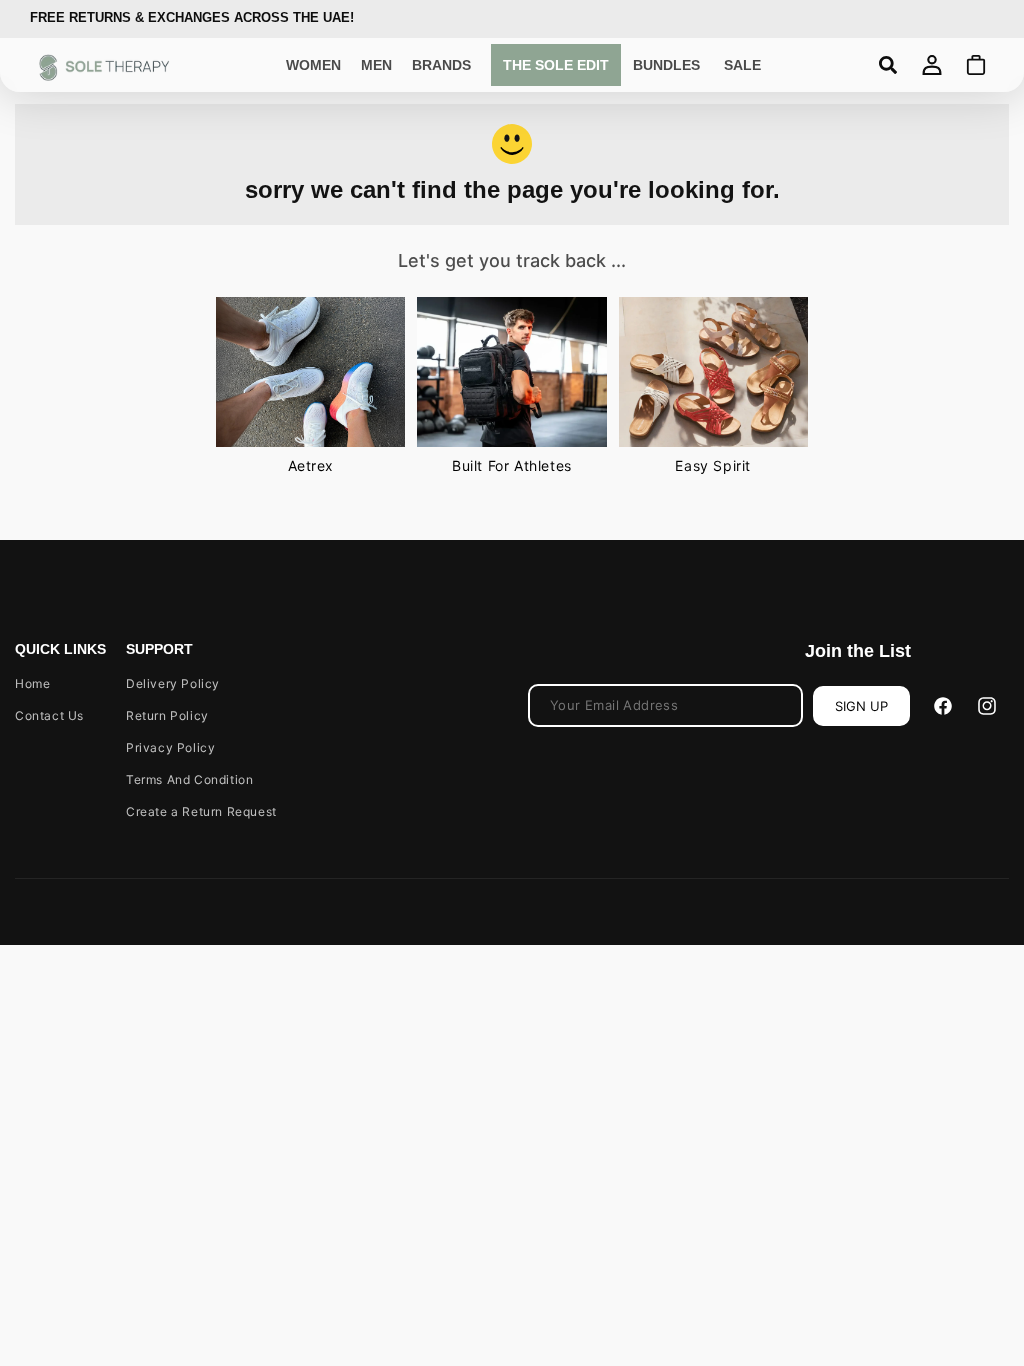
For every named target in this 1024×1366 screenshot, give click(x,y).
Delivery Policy (173, 683)
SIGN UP (861, 706)
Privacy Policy (170, 747)
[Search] (888, 65)
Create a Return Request (201, 811)
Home (32, 683)
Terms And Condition (189, 779)
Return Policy (167, 715)
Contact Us (49, 715)
